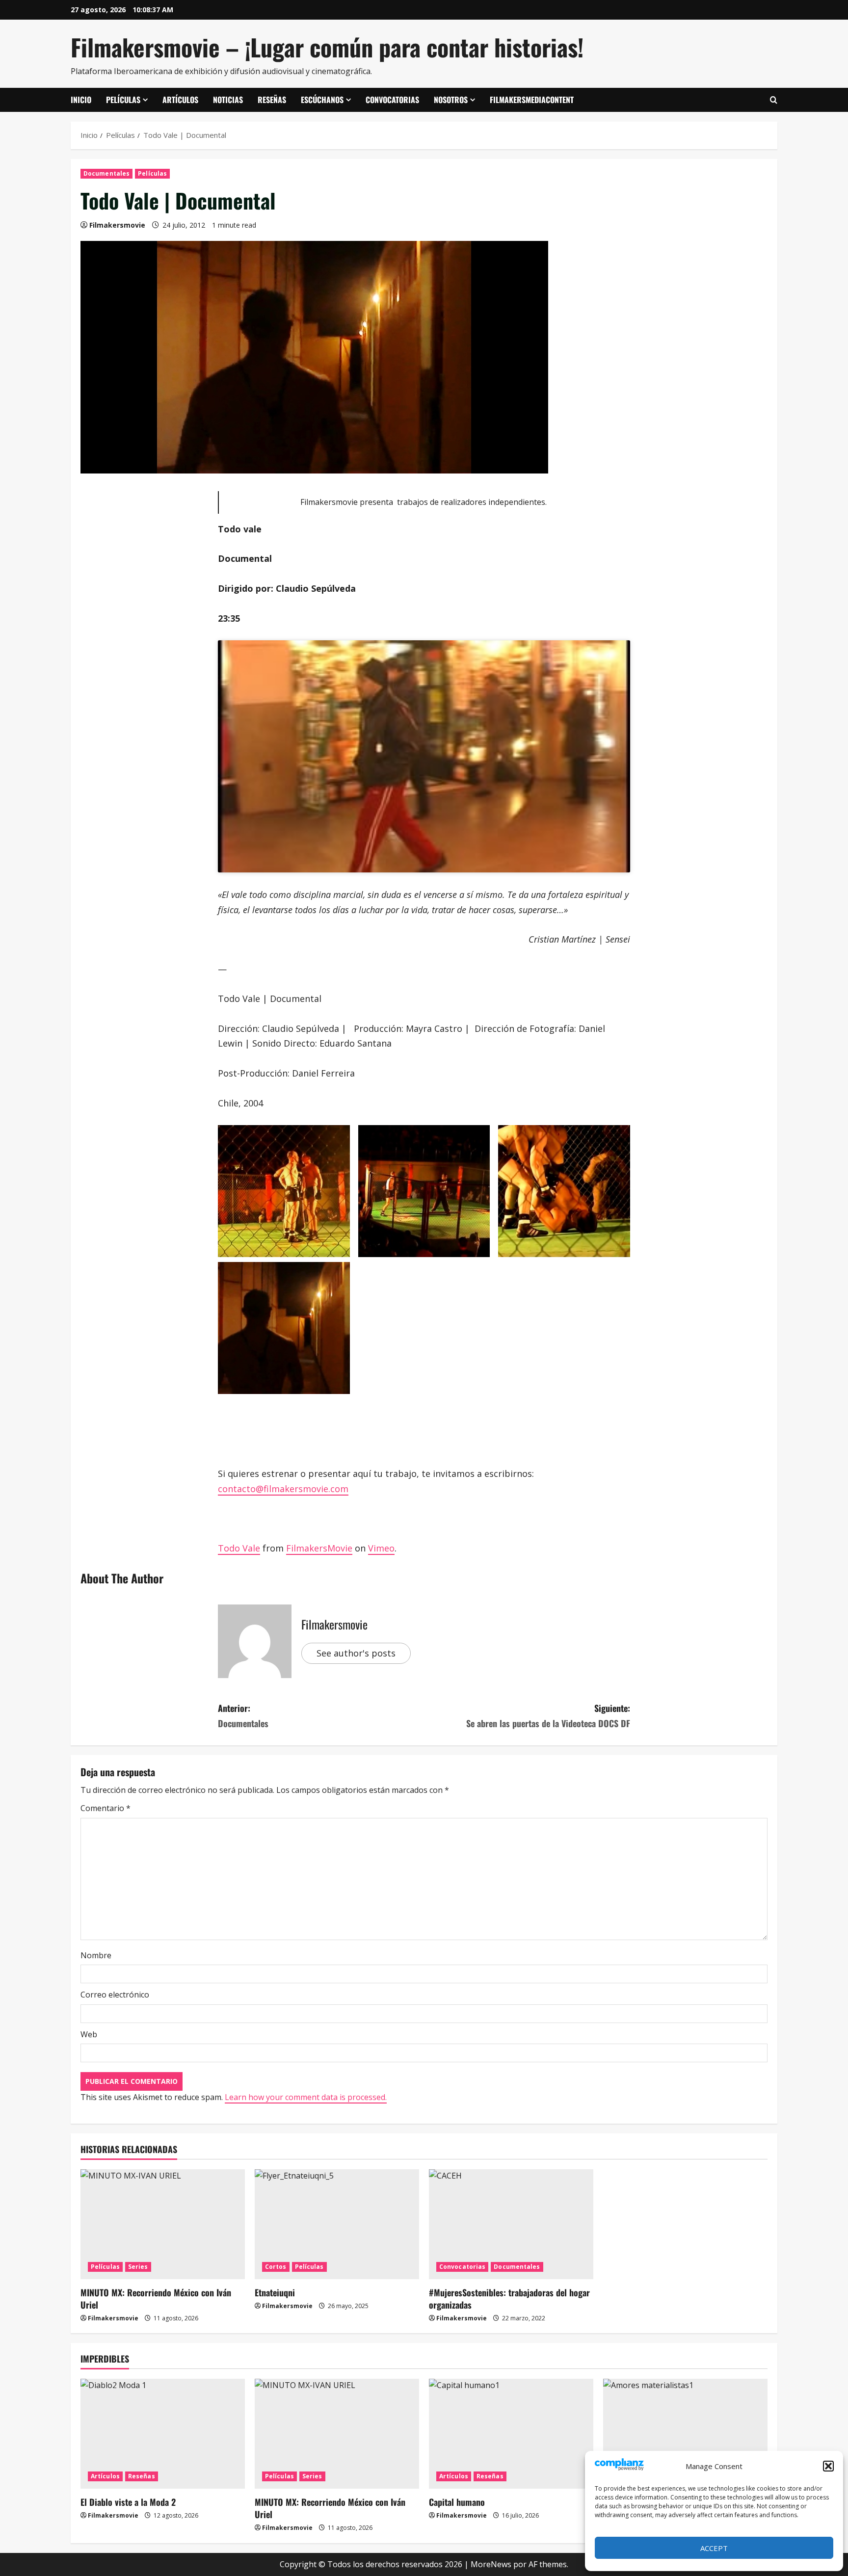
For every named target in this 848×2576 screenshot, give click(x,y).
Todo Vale (239, 1548)
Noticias (228, 100)
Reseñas (272, 100)
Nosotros (451, 100)
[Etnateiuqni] (337, 2224)
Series (138, 2267)
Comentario (106, 1808)
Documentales (106, 173)
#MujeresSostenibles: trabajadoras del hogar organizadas (509, 2299)
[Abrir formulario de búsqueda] (774, 100)
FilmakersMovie (319, 1548)
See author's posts (356, 1653)
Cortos (276, 2267)
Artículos (180, 100)
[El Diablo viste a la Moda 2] (163, 2433)
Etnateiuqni (275, 2292)
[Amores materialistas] (685, 2433)
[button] (828, 2466)
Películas (123, 100)
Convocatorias (392, 100)
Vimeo (381, 1548)
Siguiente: (548, 1716)
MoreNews (491, 2564)
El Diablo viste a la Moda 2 (128, 2502)
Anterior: (243, 1716)
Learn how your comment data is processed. (306, 2097)
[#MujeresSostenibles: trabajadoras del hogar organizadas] (511, 2224)
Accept (714, 2548)
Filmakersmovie (117, 225)
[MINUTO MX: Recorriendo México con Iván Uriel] (163, 2224)
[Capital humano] (511, 2433)
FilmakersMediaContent (532, 100)
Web (89, 2034)
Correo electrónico (115, 1995)
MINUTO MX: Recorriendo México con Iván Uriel (156, 2299)
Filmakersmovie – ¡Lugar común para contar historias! (327, 47)
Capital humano (457, 2502)
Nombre (96, 1955)
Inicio (81, 100)
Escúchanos (322, 100)
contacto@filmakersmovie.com (283, 1489)
